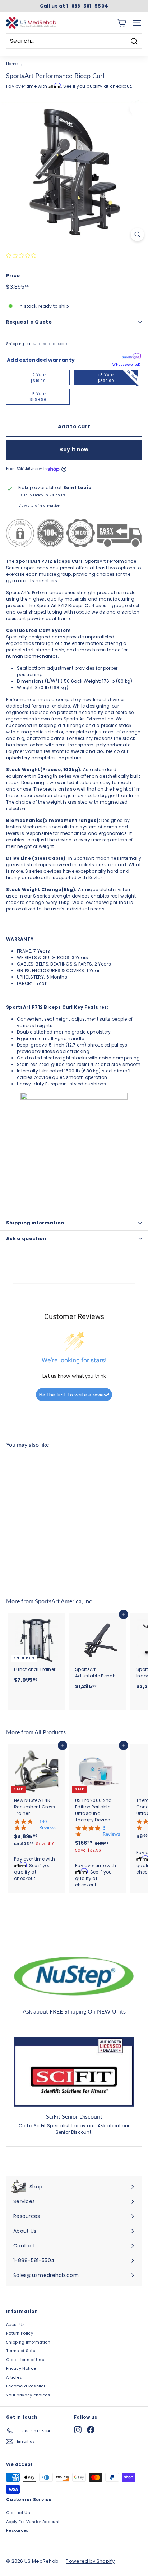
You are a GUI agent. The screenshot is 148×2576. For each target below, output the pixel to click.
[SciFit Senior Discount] (74, 2072)
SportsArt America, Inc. (64, 1601)
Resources (17, 2530)
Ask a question (26, 1239)
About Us (15, 2324)
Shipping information (35, 1223)
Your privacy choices (28, 2395)
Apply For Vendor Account (33, 2522)
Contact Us (18, 2513)
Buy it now (74, 449)
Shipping (15, 344)
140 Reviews (48, 1825)
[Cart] (122, 23)
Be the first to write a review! (74, 1395)
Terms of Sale (21, 2351)
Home (12, 64)
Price (13, 275)
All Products (50, 1732)
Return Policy (20, 2333)
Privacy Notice (21, 2368)
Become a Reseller (26, 2386)
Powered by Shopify (90, 2561)
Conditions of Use (25, 2360)
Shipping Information (28, 2342)
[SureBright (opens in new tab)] (131, 357)
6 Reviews (111, 1831)
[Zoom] (137, 234)
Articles (14, 2377)
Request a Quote (29, 322)
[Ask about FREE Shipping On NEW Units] (74, 1975)
